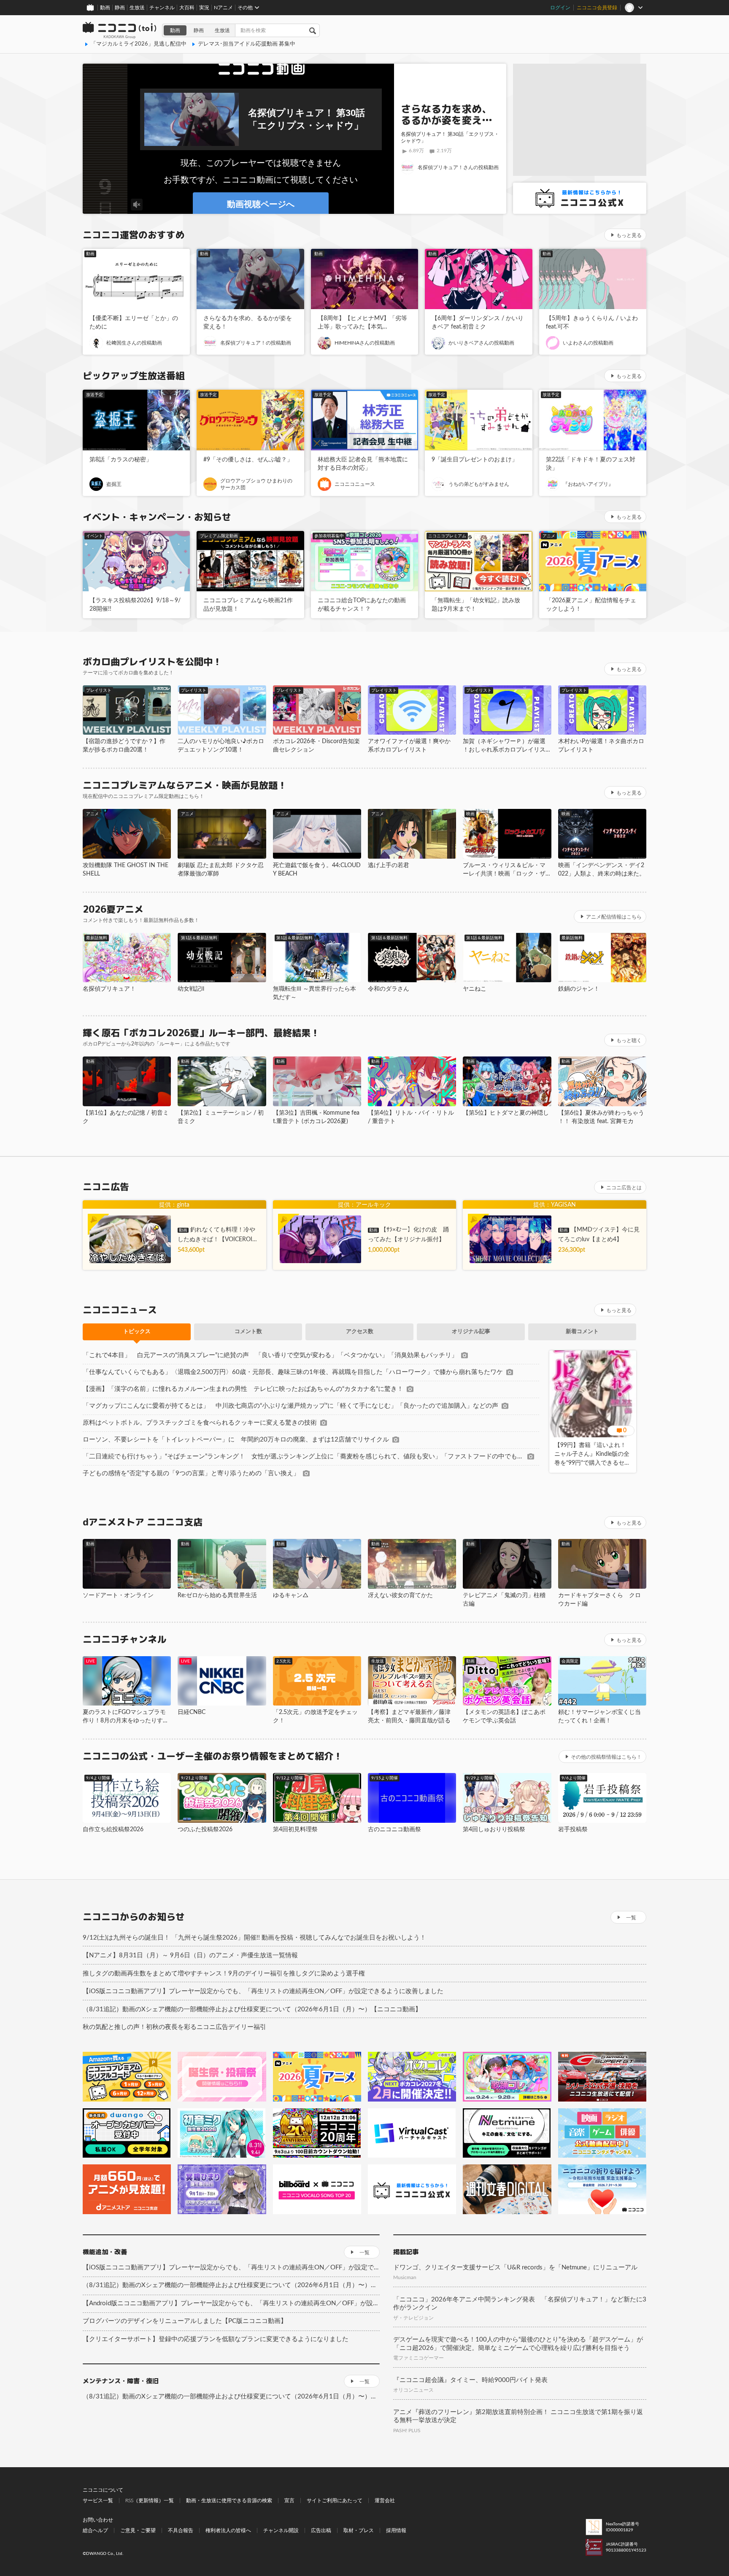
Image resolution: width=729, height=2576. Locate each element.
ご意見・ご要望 (138, 2530)
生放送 (137, 8)
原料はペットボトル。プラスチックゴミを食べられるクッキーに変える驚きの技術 (200, 1423)
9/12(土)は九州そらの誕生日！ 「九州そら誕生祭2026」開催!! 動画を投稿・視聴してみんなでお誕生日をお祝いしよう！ (254, 1938)
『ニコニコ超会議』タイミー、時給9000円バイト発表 (470, 2380)
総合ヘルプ (95, 2530)
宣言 (289, 2501)
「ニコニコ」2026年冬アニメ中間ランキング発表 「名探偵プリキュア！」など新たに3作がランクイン (520, 2304)
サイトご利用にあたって (335, 2501)
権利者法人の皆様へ (228, 2530)
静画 (120, 8)
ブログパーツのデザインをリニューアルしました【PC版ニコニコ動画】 (185, 2321)
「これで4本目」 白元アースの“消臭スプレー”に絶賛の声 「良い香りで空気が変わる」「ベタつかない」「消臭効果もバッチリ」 (270, 1355)
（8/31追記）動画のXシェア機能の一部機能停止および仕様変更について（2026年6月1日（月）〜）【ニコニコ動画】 (252, 2009)
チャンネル (162, 8)
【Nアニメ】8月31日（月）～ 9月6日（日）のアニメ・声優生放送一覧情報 (190, 1955)
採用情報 (396, 2530)
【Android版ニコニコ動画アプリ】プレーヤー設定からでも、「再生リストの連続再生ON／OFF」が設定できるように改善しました (231, 2303)
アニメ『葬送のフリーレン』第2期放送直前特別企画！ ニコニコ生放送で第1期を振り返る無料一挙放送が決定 (518, 2416)
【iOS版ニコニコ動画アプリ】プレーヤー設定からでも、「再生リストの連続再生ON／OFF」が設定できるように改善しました (263, 1991)
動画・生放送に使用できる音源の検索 (229, 2501)
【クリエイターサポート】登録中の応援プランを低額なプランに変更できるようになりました (216, 2339)
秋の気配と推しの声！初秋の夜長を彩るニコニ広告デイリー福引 (174, 2027)
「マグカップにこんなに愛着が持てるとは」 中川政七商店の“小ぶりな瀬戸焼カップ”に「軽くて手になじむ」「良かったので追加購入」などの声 (290, 1406)
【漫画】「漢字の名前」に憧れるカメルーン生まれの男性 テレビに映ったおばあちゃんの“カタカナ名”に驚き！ (243, 1389)
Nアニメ (223, 8)
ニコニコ (120, 30)
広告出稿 (321, 2530)
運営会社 (385, 2501)
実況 (204, 8)
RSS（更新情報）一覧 (150, 2501)
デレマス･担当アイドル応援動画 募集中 (247, 44)
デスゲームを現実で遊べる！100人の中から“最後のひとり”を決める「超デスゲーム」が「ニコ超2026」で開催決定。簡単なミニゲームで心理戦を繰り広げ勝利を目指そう (518, 2344)
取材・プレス (359, 2530)
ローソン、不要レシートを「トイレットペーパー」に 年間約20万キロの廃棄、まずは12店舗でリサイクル (236, 1440)
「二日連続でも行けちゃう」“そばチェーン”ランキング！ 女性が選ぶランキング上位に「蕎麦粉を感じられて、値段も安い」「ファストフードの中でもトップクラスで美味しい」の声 (303, 1456)
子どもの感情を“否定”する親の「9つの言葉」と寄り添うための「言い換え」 (191, 1473)
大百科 (187, 8)
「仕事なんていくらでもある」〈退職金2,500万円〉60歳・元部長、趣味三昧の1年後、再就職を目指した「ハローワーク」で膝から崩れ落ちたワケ (293, 1372)
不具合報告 (181, 2530)
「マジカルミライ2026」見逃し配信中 (139, 44)
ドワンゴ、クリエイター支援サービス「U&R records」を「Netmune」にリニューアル (515, 2267)
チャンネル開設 (281, 2530)
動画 (105, 8)
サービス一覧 (98, 2501)
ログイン (560, 8)
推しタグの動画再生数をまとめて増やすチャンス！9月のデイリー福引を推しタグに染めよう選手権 (224, 1974)
